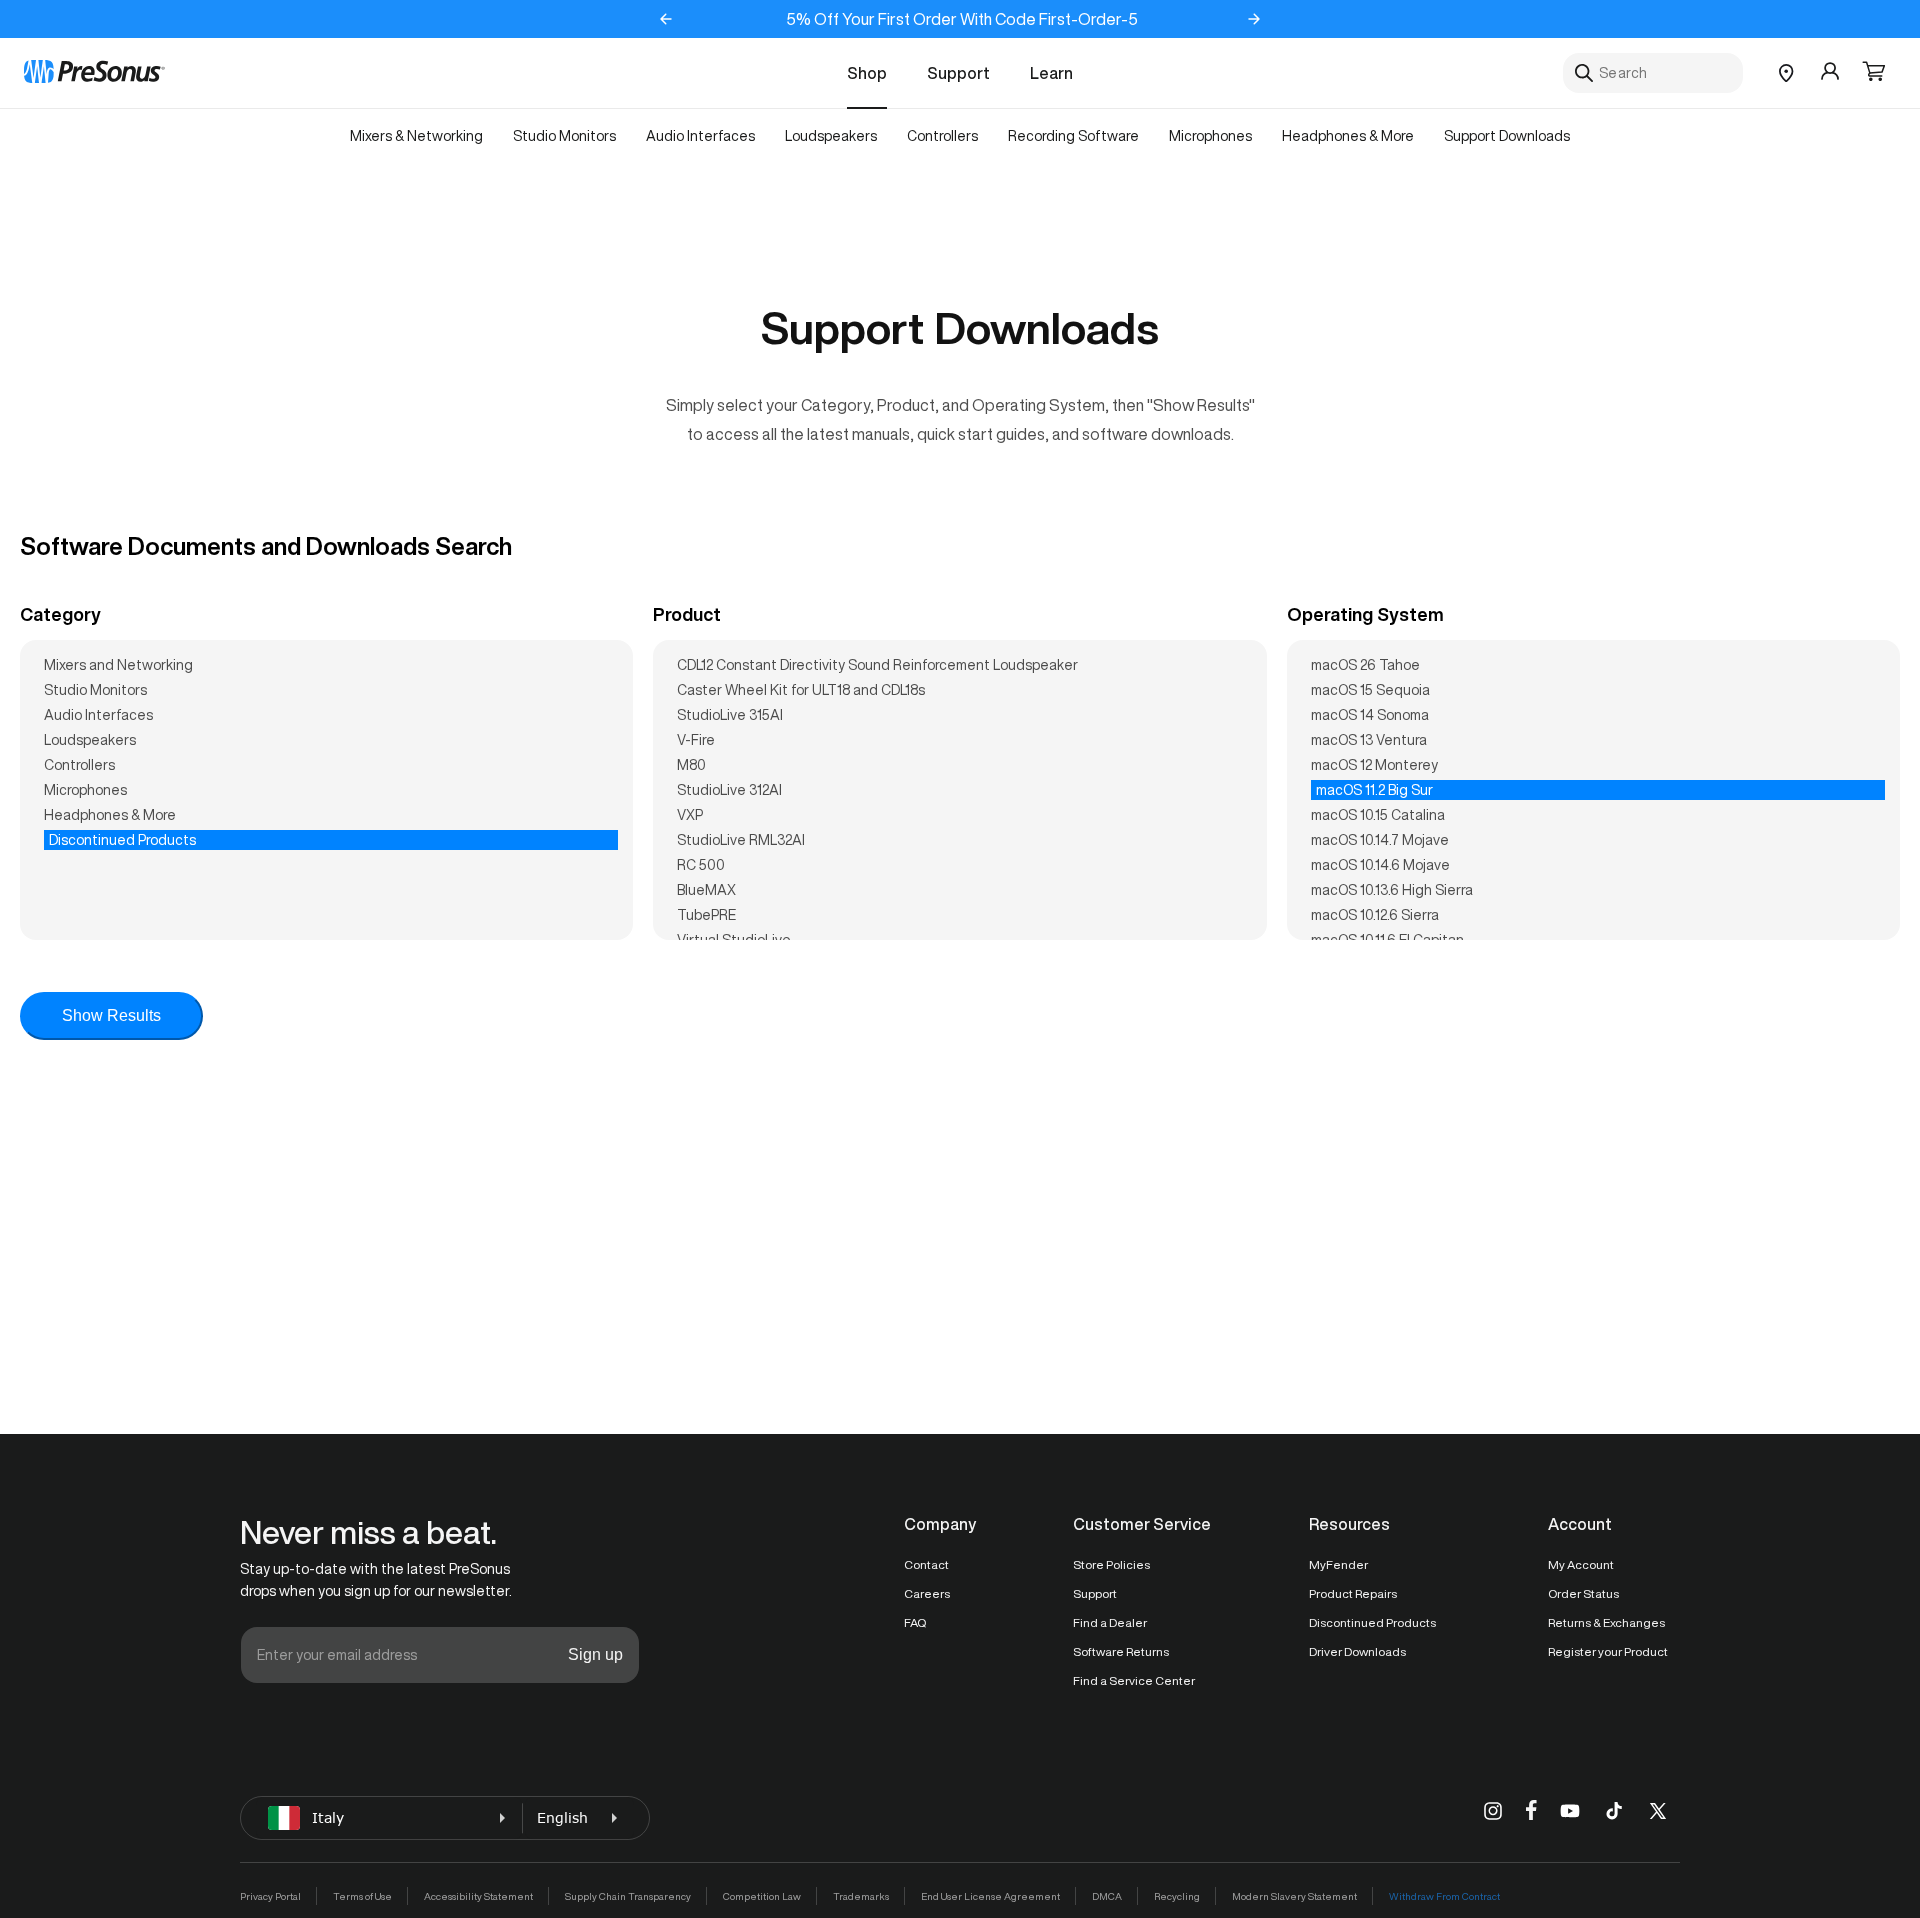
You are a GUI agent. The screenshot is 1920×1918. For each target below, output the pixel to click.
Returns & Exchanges (1606, 1622)
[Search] (1584, 73)
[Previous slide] (666, 19)
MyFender (1338, 1564)
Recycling (1177, 1896)
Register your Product (1608, 1651)
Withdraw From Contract (1444, 1896)
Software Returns (1121, 1651)
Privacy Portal (270, 1896)
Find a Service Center (1134, 1680)
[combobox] (1653, 73)
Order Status (1583, 1593)
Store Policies (1111, 1564)
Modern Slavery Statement (1294, 1896)
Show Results (111, 1015)
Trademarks (861, 1896)
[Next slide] (1254, 19)
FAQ (915, 1622)
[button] (1874, 73)
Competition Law (762, 1896)
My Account (1581, 1564)
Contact (926, 1564)
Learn (1051, 73)
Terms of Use (362, 1896)
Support (958, 73)
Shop (867, 73)
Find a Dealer (1110, 1622)
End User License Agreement (990, 1896)
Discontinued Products (1372, 1622)
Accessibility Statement (478, 1896)
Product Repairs (1353, 1593)
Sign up (595, 1654)
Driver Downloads (1357, 1651)
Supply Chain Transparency (628, 1896)
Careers (927, 1593)
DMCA (1107, 1896)
